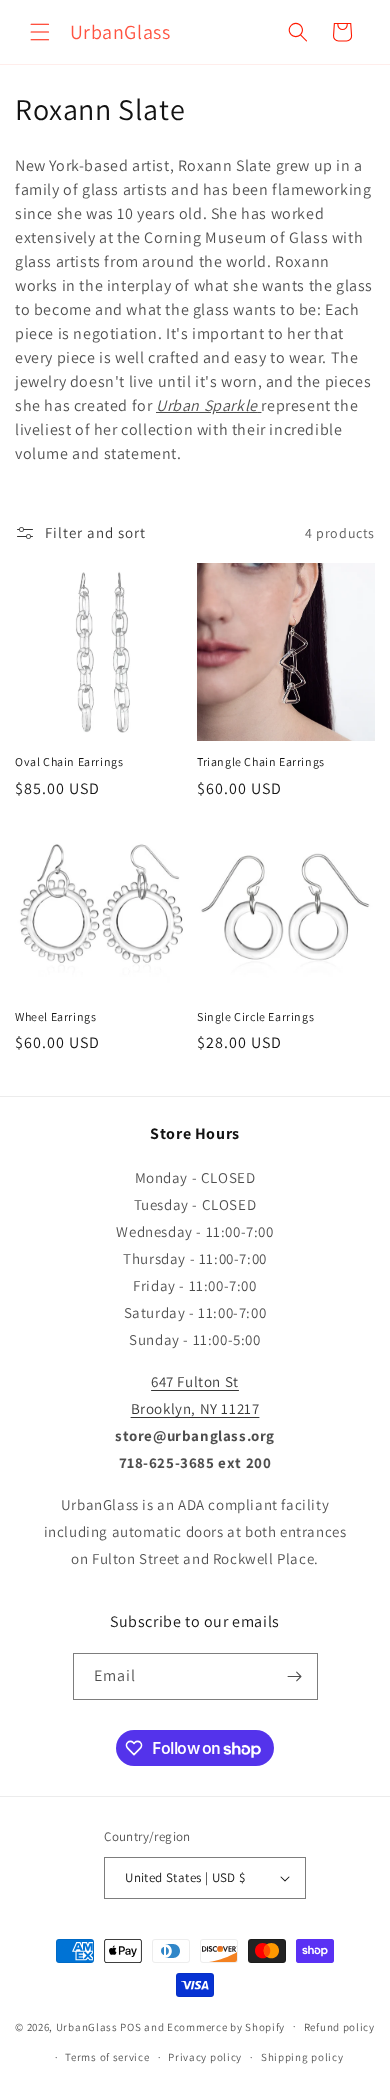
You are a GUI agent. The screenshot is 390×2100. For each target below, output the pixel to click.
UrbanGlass (87, 2026)
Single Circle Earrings (255, 1016)
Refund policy (339, 2027)
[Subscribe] (295, 1676)
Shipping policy (302, 2057)
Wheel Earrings (55, 1016)
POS (130, 2026)
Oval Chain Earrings (69, 761)
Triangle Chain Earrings (261, 761)
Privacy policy (205, 2057)
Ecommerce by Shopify (226, 2026)
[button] (40, 32)
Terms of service (107, 2057)
